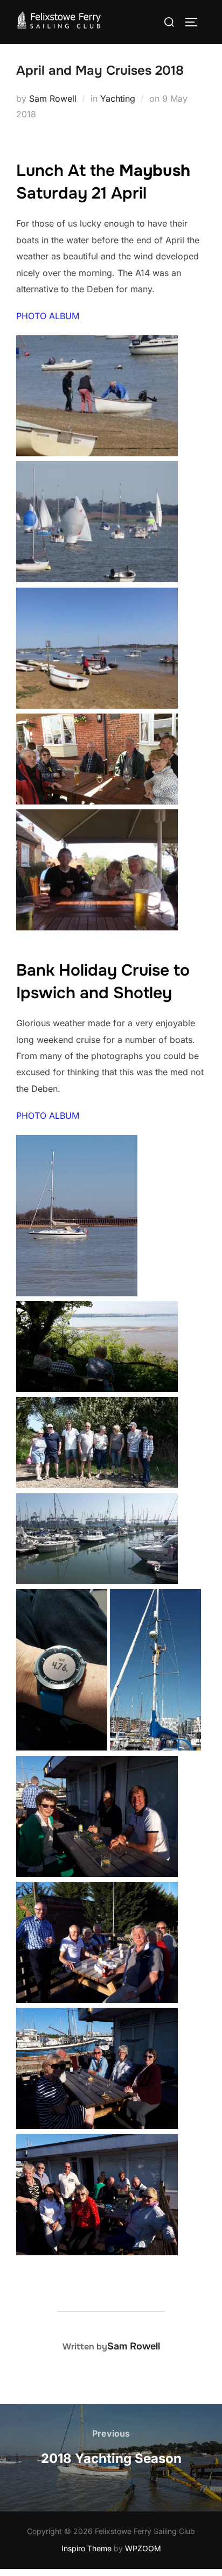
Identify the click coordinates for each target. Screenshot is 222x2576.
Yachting (118, 98)
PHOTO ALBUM (48, 316)
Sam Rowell (53, 98)
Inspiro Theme (86, 2548)
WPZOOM (143, 2548)
